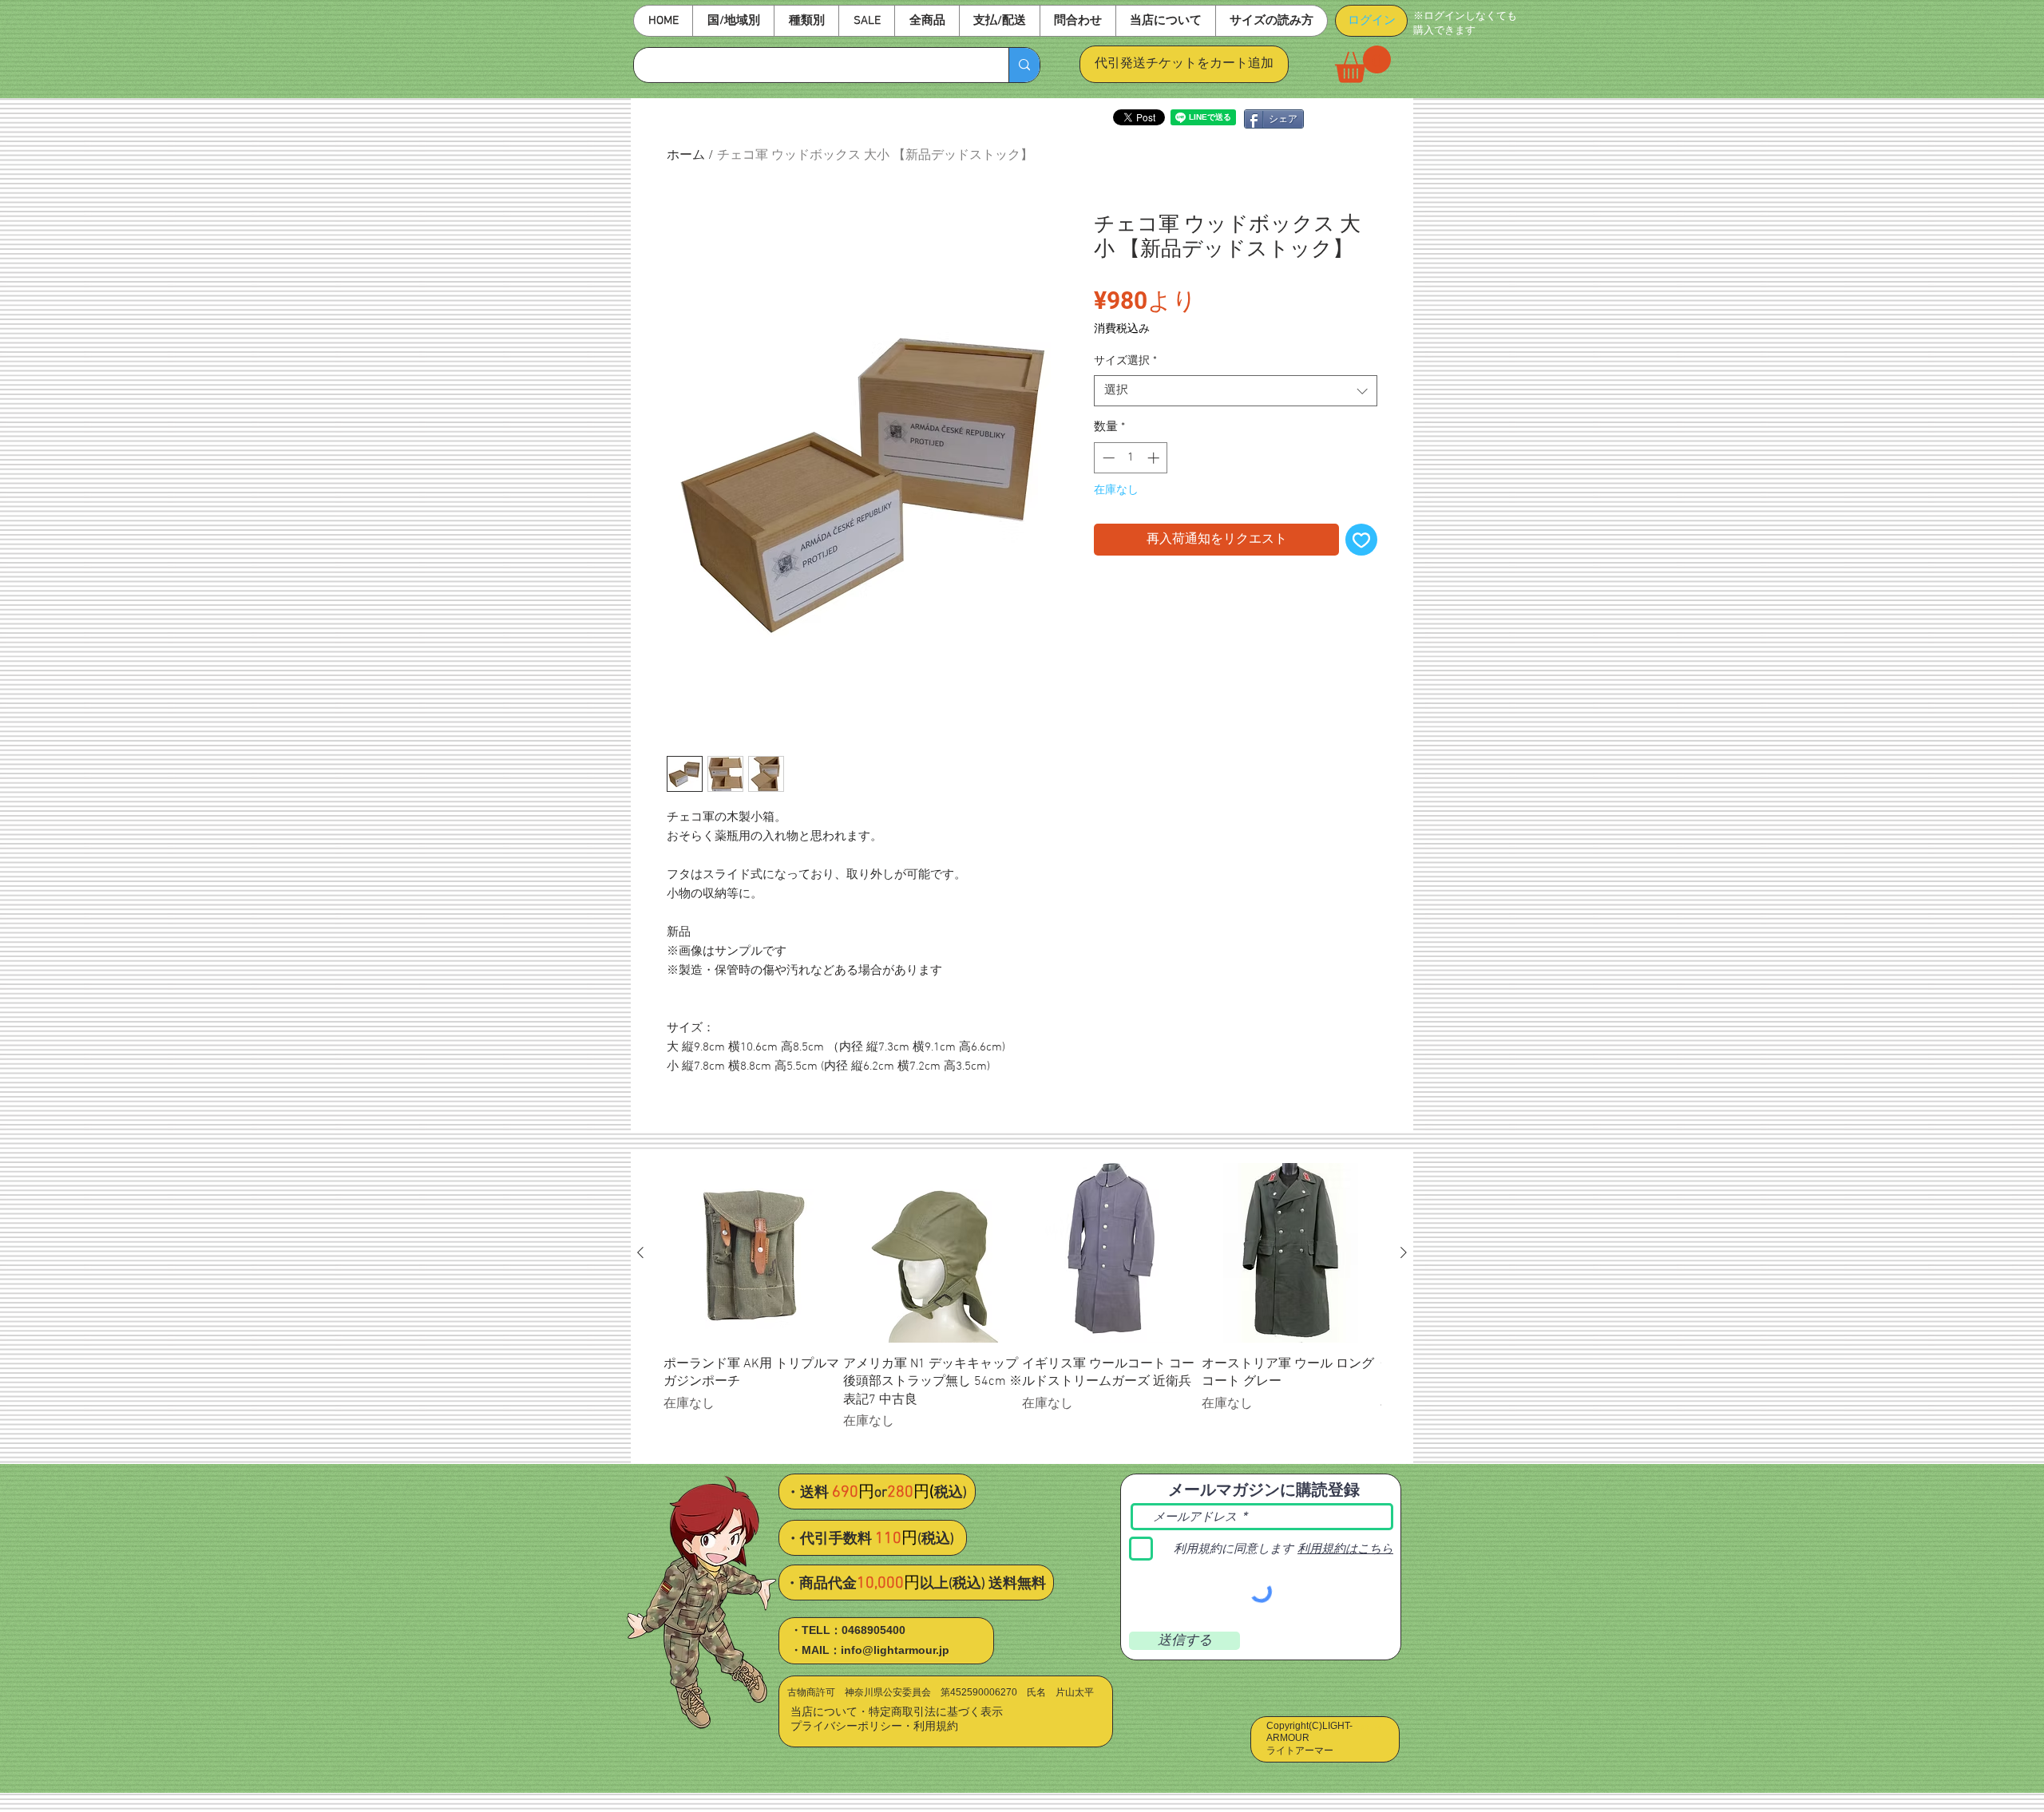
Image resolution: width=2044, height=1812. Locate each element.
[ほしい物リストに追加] (1361, 540)
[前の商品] (640, 1252)
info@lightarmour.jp (895, 1650)
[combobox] (1236, 391)
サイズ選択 (1125, 361)
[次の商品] (1404, 1252)
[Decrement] (1107, 458)
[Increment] (1155, 458)
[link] (1363, 64)
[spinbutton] (1131, 458)
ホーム (686, 156)
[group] (1022, 1306)
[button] (733, 21)
